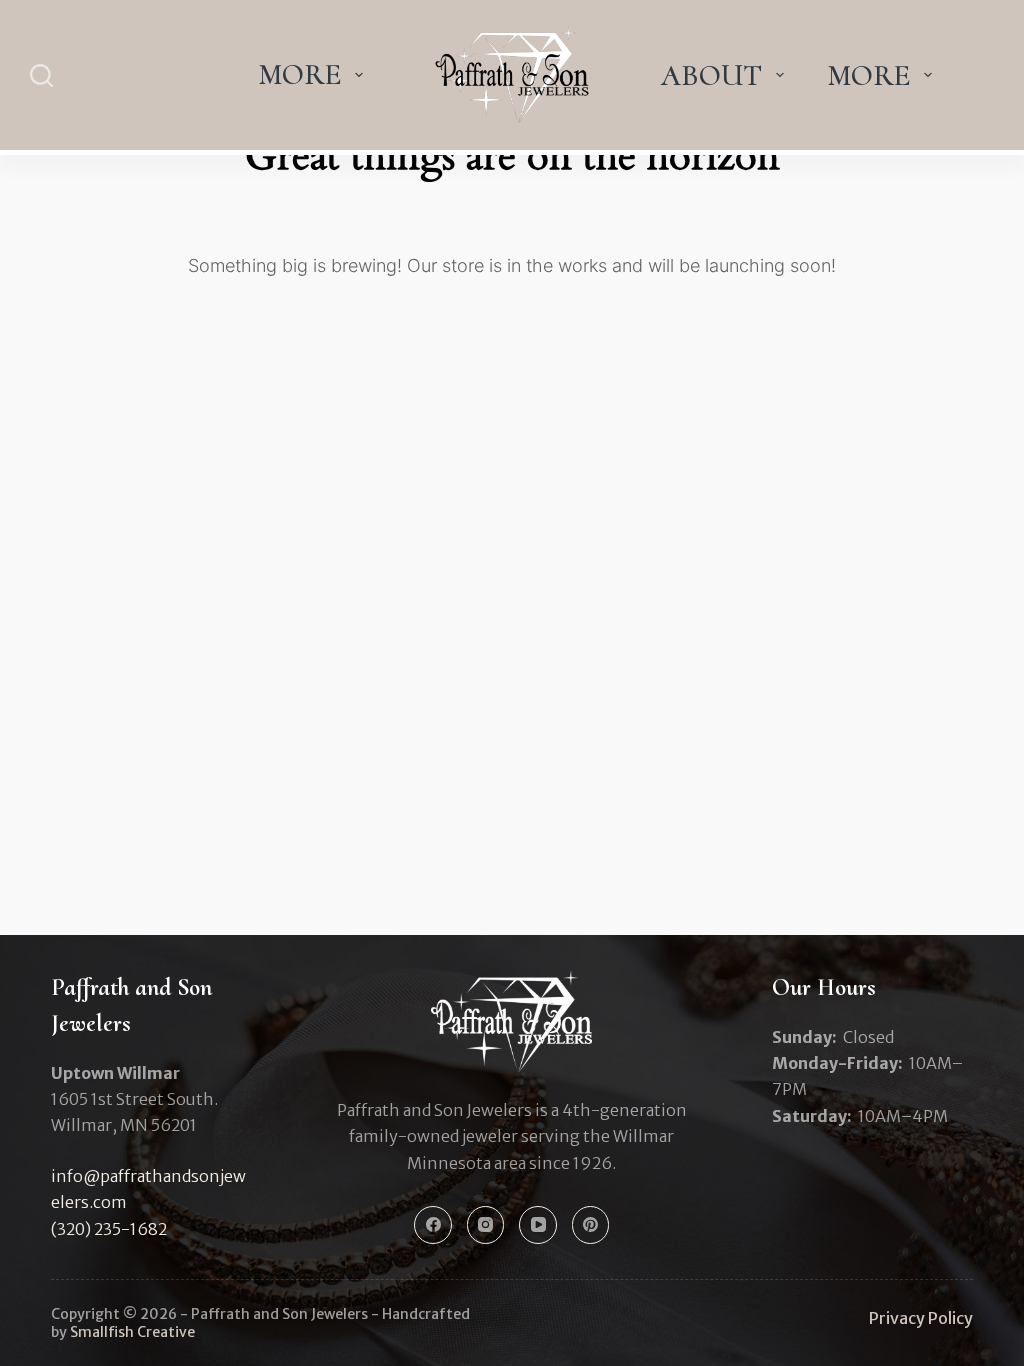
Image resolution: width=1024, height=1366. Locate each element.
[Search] (41, 75)
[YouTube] (538, 1225)
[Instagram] (486, 1225)
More (299, 74)
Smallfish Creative (132, 1332)
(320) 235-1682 (109, 1229)
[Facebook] (433, 1225)
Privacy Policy (921, 1318)
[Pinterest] (591, 1225)
